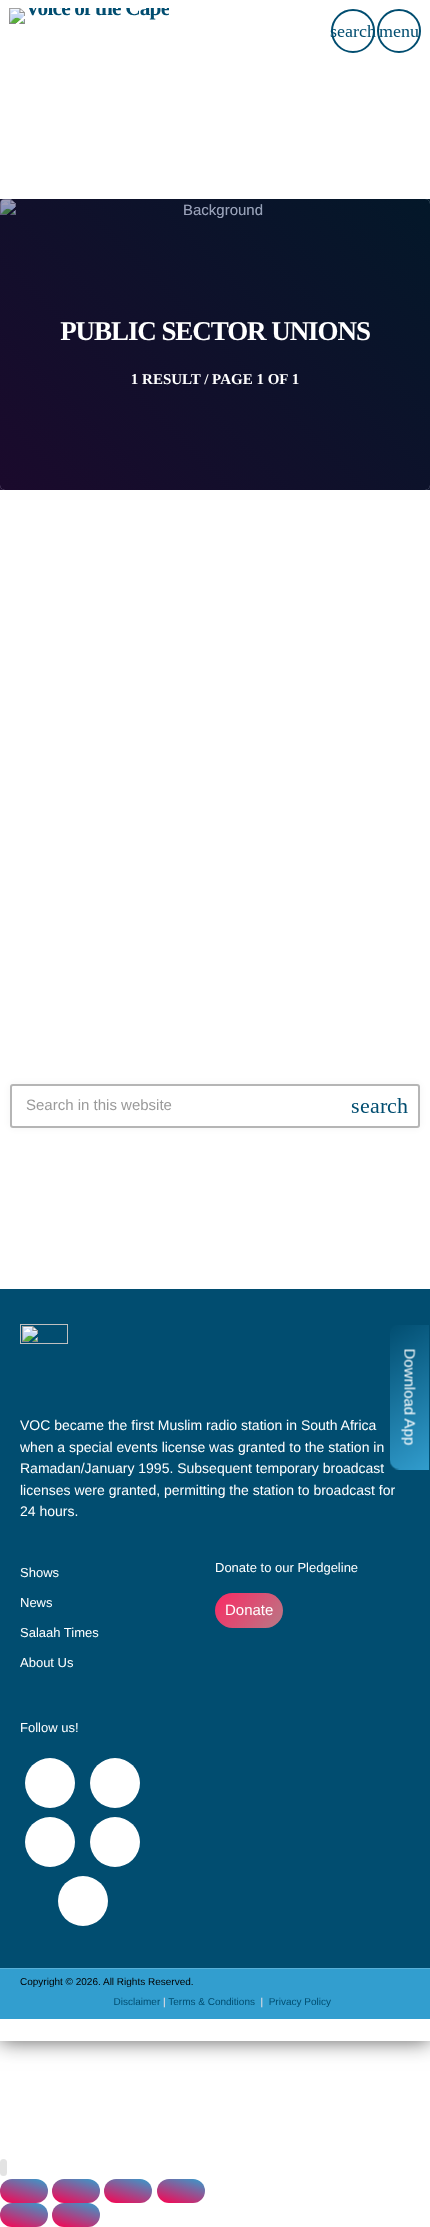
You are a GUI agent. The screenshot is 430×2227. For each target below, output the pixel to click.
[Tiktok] (83, 1901)
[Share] (128, 2191)
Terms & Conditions (212, 2002)
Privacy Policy (300, 2002)
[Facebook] (50, 1783)
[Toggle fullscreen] (76, 2191)
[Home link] (89, 31)
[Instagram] (115, 1842)
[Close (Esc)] (181, 2191)
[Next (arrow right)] (76, 2215)
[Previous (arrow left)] (24, 2215)
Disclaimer (137, 2002)
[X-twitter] (115, 1783)
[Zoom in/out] (24, 2191)
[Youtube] (50, 1842)
